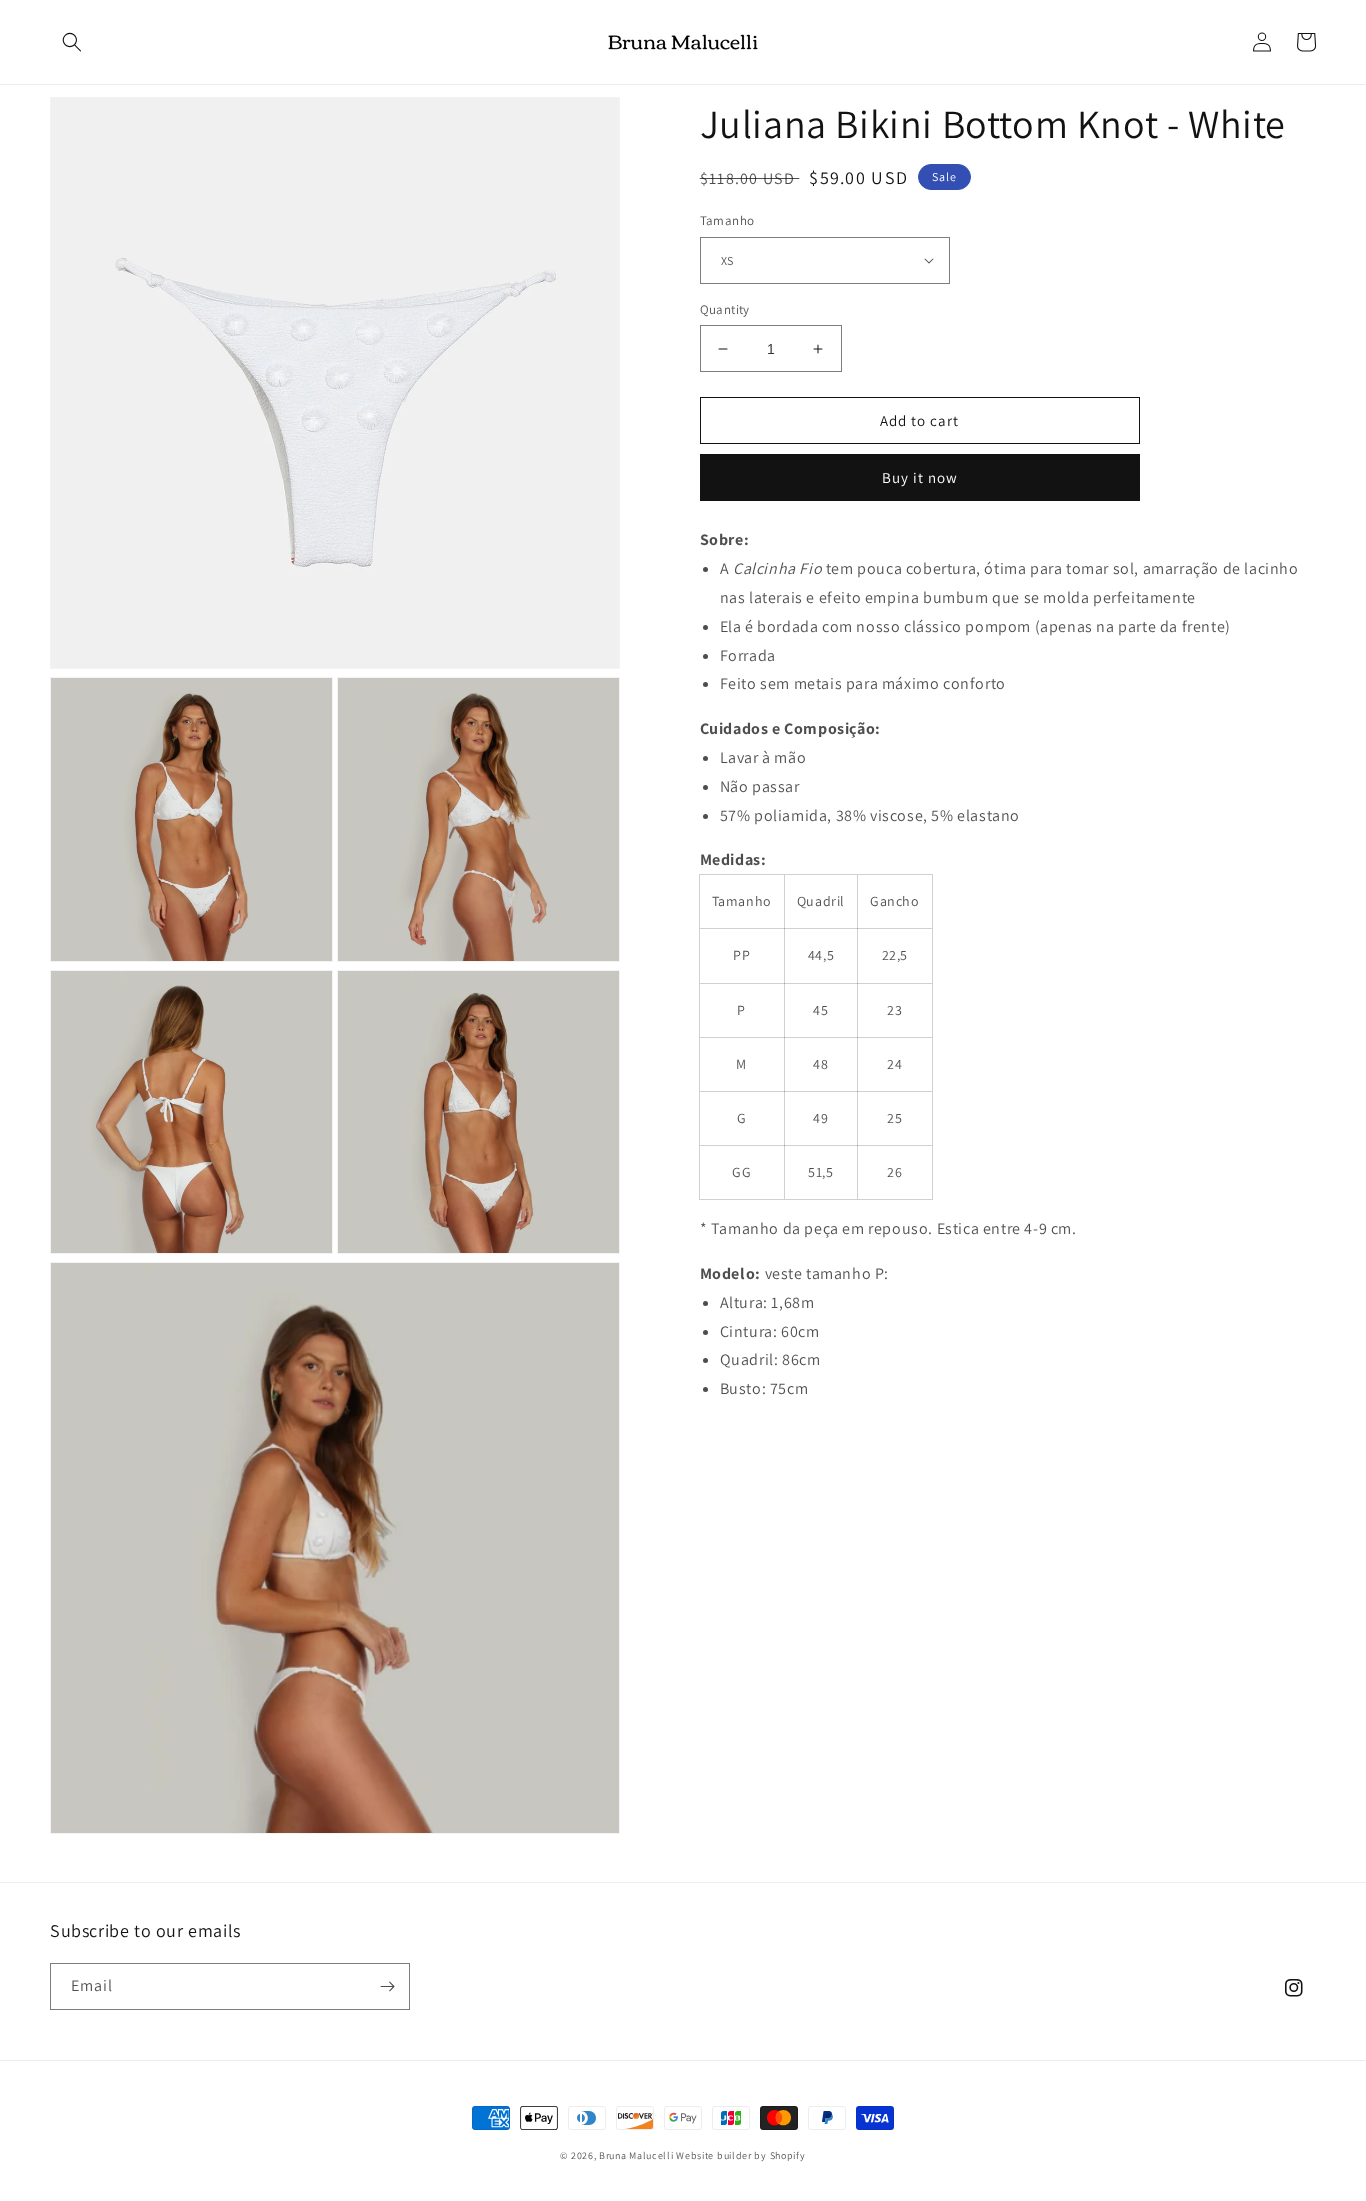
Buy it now (920, 477)
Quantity (725, 309)
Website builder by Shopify (740, 2155)
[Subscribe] (387, 1986)
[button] (72, 42)
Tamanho (727, 220)
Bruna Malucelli (636, 2155)
